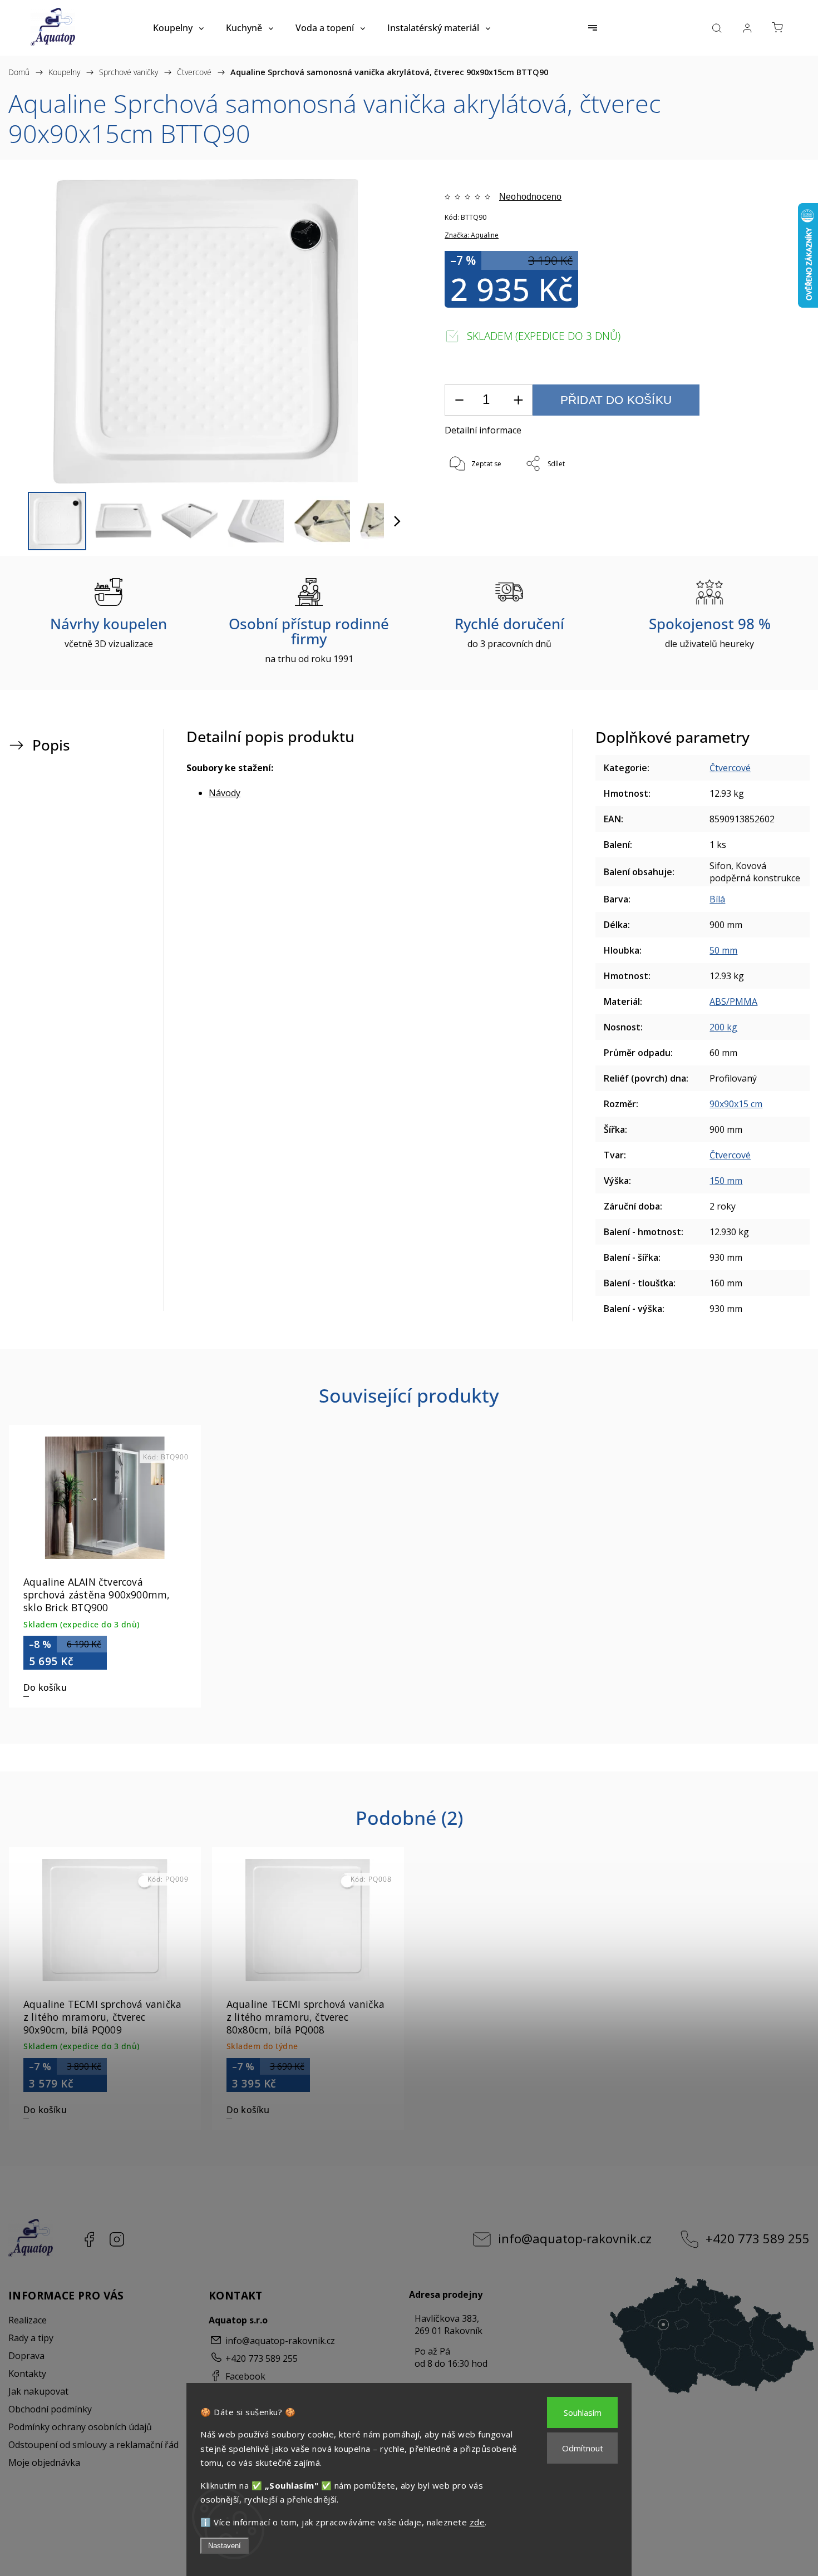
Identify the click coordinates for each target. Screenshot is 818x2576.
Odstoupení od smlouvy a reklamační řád (93, 2445)
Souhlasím (583, 2412)
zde (477, 2522)
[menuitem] (178, 28)
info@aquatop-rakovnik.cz (575, 2239)
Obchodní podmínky (50, 2409)
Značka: (472, 235)
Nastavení (225, 2546)
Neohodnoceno (530, 197)
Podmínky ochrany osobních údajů (80, 2427)
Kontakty (27, 2373)
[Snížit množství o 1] (459, 400)
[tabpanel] (105, 1566)
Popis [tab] (51, 745)
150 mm (726, 1181)
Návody (225, 793)
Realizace (28, 2320)
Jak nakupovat (38, 2391)
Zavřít (755, 501)
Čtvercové (730, 768)
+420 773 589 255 (758, 2239)
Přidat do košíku (616, 400)
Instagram (117, 2239)
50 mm (723, 950)
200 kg (723, 1027)
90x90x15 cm (736, 1104)
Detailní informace (483, 430)
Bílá (717, 899)
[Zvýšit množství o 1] (518, 400)
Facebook (89, 2239)
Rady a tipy (31, 2338)
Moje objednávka (44, 2463)
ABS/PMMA (733, 1001)
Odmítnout (583, 2448)
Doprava (26, 2356)
